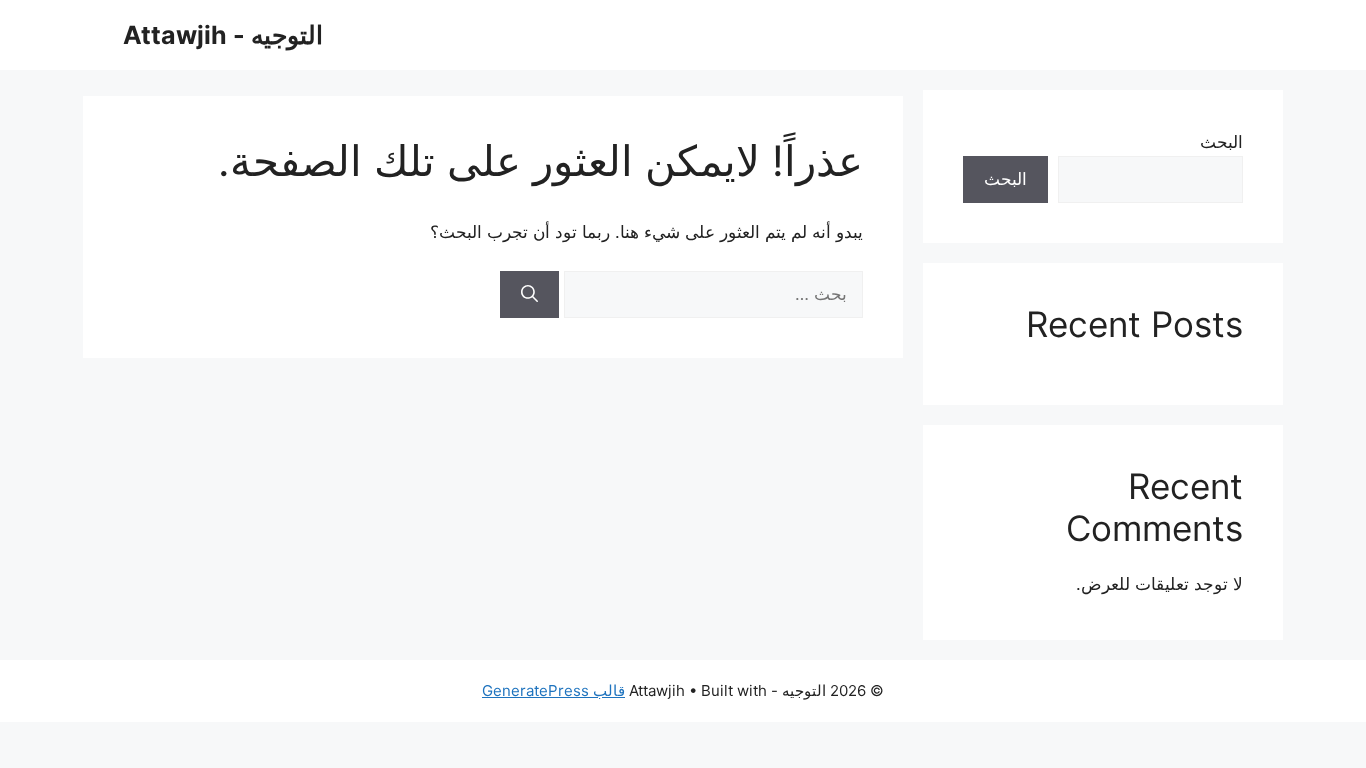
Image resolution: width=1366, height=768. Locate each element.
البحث (1221, 142)
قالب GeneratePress (553, 690)
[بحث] (529, 295)
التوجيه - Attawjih (223, 35)
